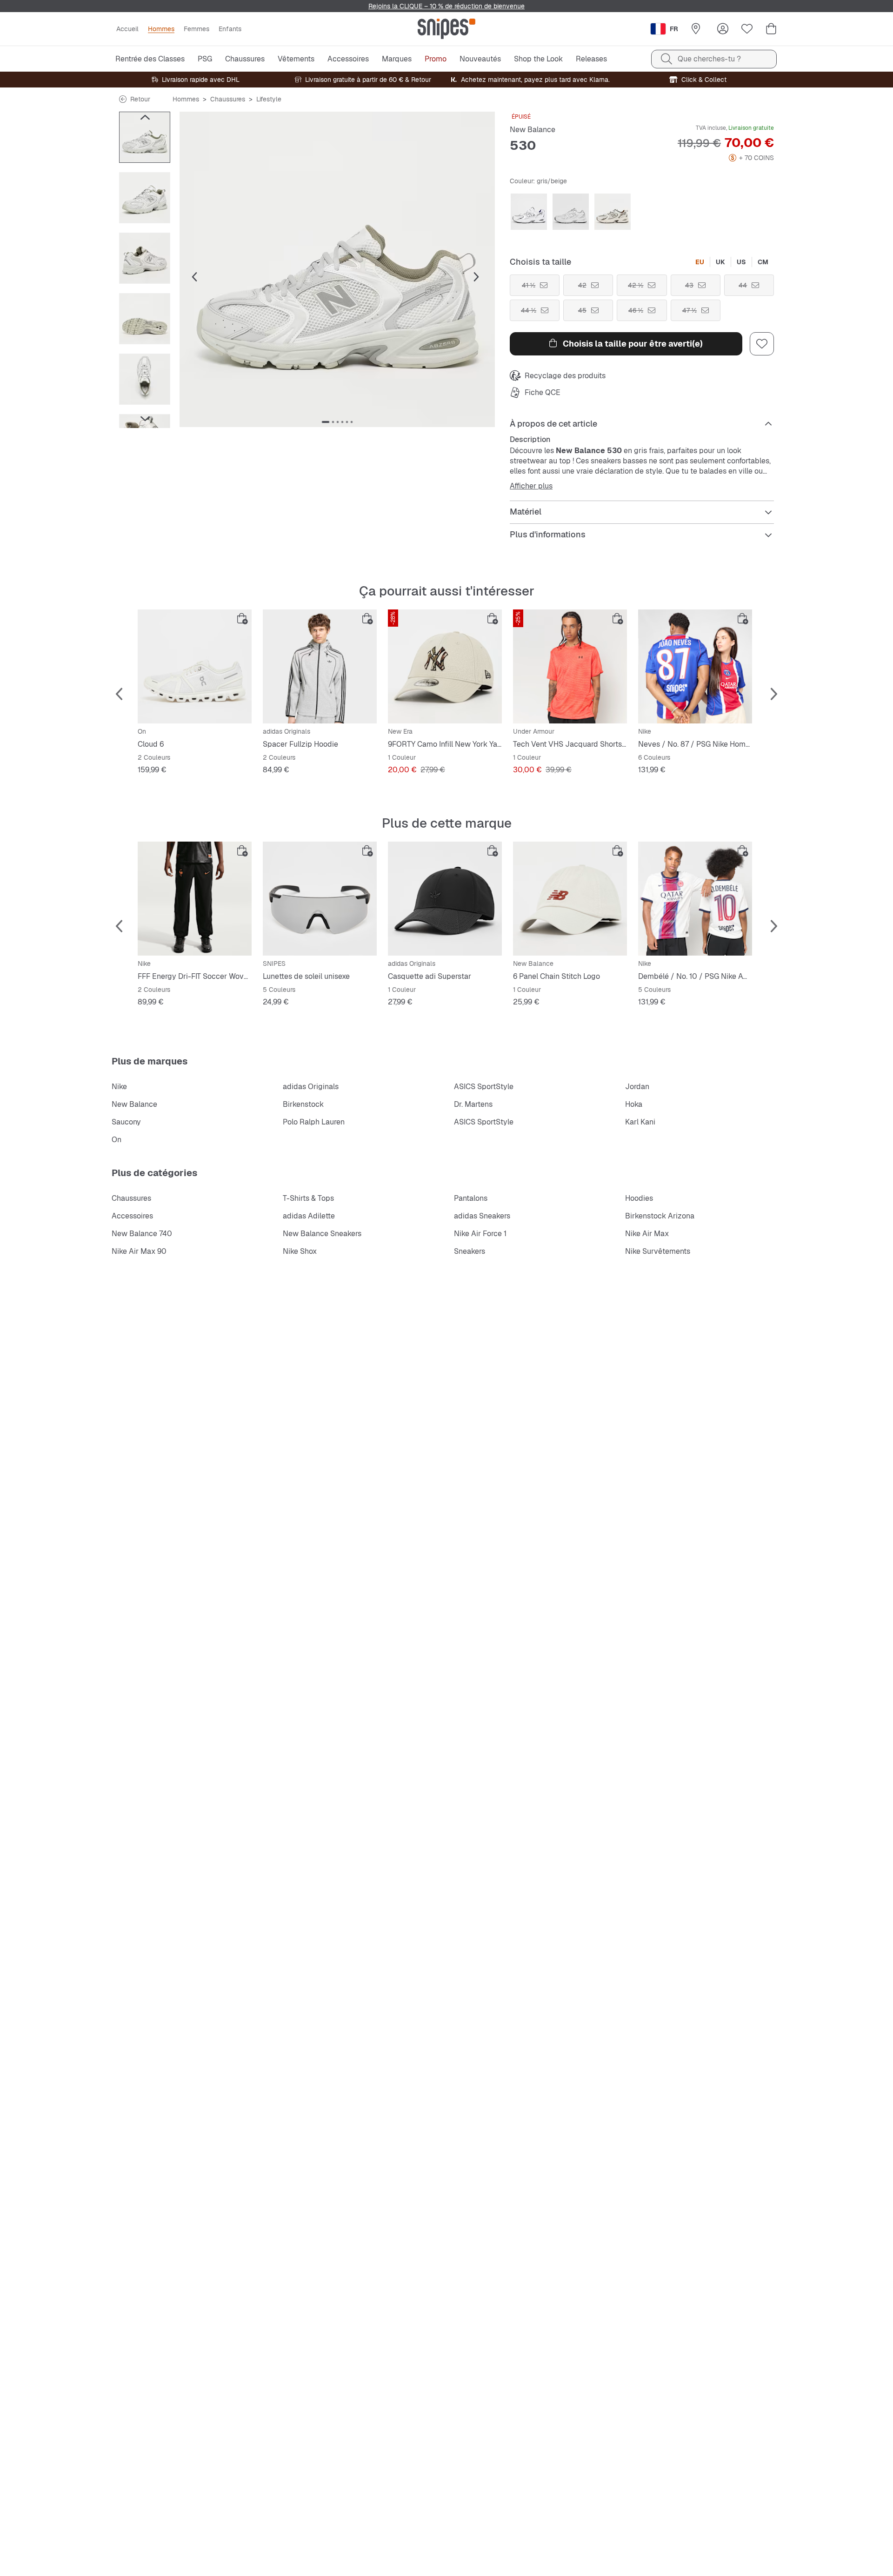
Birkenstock (303, 1104)
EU (700, 262)
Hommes (186, 99)
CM (763, 262)
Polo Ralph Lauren (314, 1122)
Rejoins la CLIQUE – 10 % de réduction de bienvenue (446, 6)
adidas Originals (311, 1087)
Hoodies (639, 1198)
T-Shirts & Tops (308, 1198)
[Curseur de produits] (145, 137)
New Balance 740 (142, 1234)
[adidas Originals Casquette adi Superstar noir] (445, 899)
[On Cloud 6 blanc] (195, 666)
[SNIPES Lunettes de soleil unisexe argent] (320, 899)
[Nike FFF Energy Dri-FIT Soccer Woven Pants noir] (195, 899)
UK (720, 262)
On (117, 1140)
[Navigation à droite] (145, 419)
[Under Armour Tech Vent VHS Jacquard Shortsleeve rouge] (570, 666)
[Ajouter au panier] (242, 619)
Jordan (637, 1087)
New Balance (533, 130)
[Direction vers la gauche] (145, 117)
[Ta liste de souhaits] (747, 29)
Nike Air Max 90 (139, 1251)
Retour (140, 99)
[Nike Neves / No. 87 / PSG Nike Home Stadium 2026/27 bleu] (695, 666)
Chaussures (228, 99)
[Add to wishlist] (762, 344)
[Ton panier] (771, 29)
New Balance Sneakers (322, 1234)
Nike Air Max (647, 1234)
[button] (337, 269)
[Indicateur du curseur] (326, 422)
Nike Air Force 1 (480, 1234)
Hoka (634, 1104)
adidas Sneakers (482, 1216)
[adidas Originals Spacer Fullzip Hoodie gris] (320, 666)
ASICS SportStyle (484, 1087)
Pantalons (471, 1198)
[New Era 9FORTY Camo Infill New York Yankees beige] (445, 666)
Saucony (126, 1122)
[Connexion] (723, 29)
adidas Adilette (309, 1216)
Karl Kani (640, 1122)
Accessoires (132, 1216)
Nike (119, 1087)
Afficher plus (531, 486)
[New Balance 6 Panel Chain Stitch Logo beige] (570, 899)
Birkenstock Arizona (660, 1216)
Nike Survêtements (658, 1251)
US (741, 262)
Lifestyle (269, 99)
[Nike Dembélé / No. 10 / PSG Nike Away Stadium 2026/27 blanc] (695, 899)
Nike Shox (300, 1251)
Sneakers (470, 1251)
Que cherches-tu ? (709, 59)
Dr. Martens (473, 1104)
